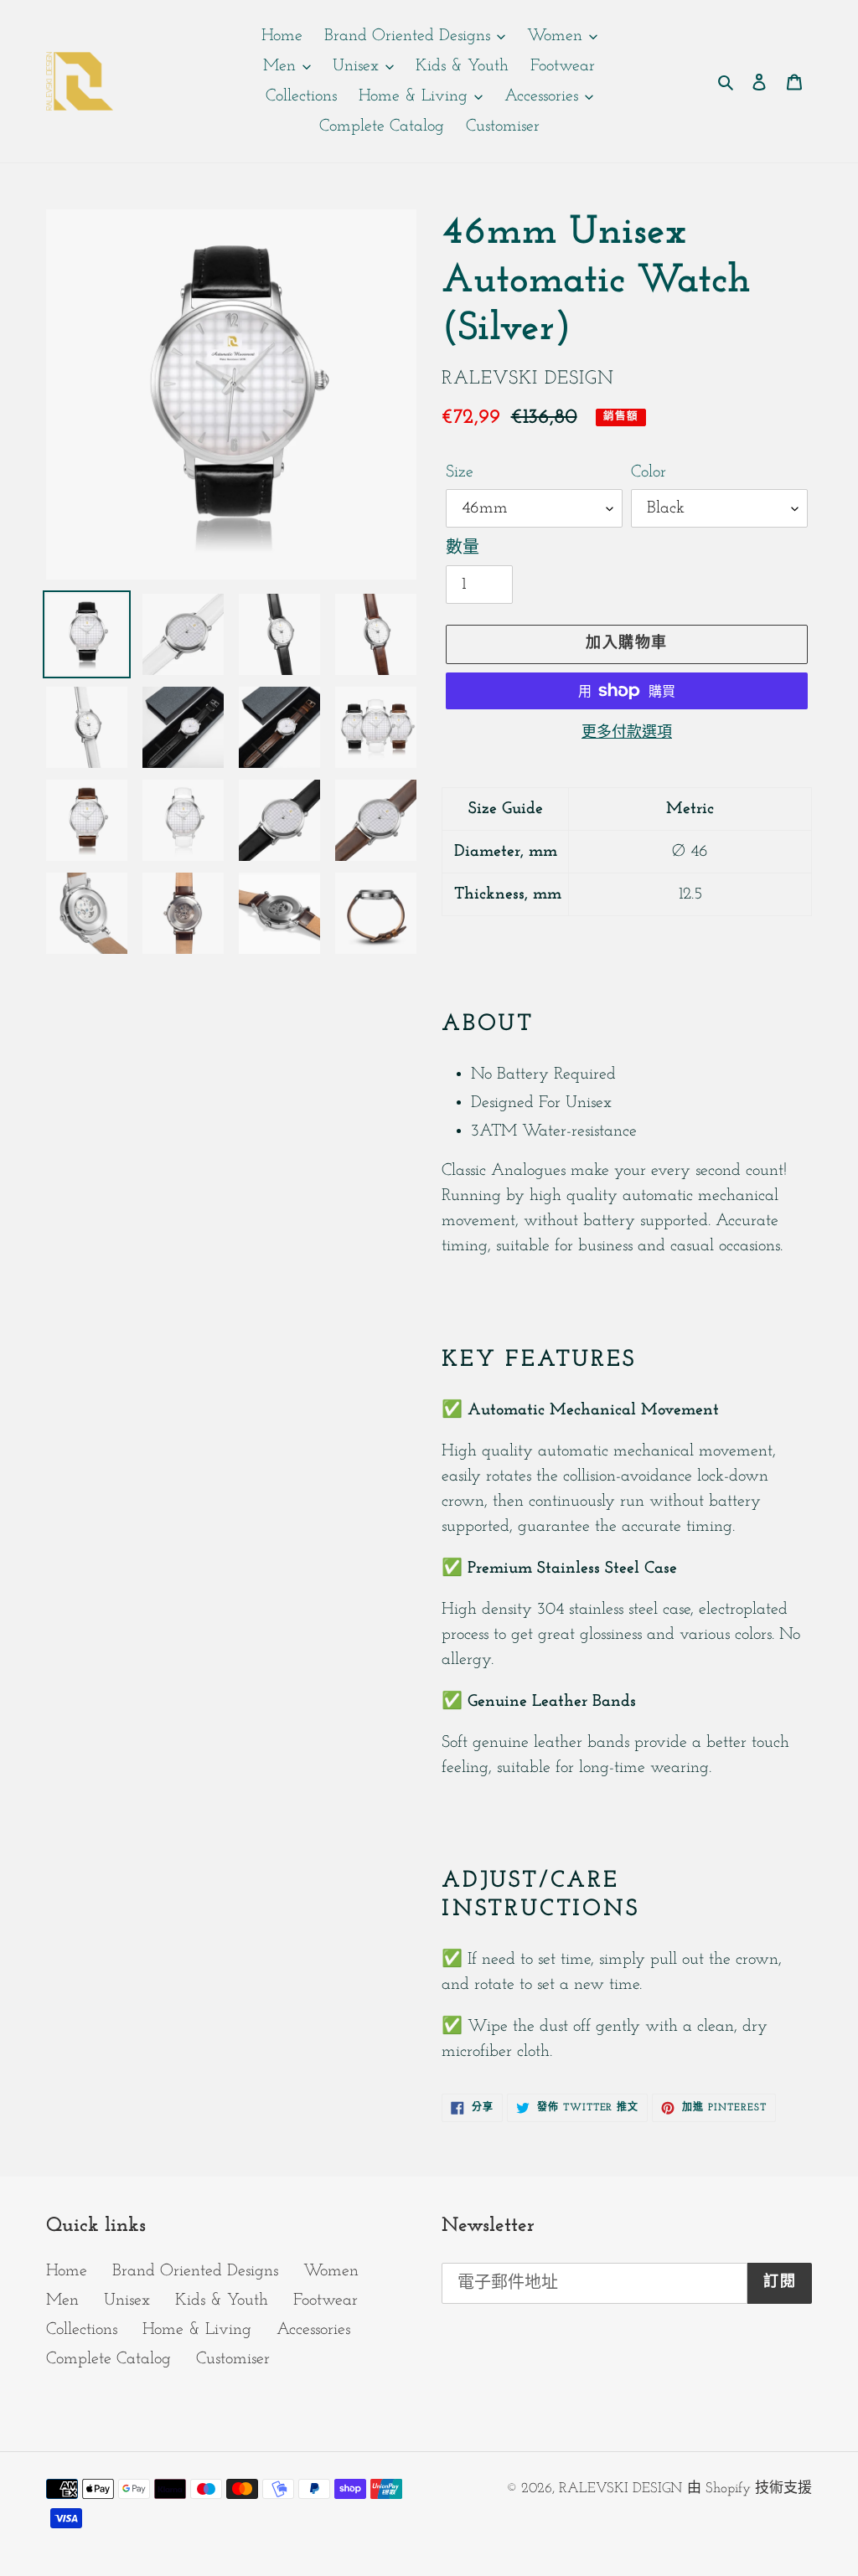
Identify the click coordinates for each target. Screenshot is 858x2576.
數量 (463, 549)
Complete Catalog (109, 2359)
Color (649, 472)
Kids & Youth (222, 2300)
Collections (82, 2330)
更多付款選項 (627, 734)
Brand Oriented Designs (195, 2271)
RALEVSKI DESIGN (620, 2488)
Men (62, 2300)
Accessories (313, 2330)
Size (460, 472)
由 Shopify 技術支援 (749, 2488)
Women (331, 2271)
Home (67, 2271)
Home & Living (197, 2330)
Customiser (233, 2359)
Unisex (127, 2300)
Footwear (326, 2300)
